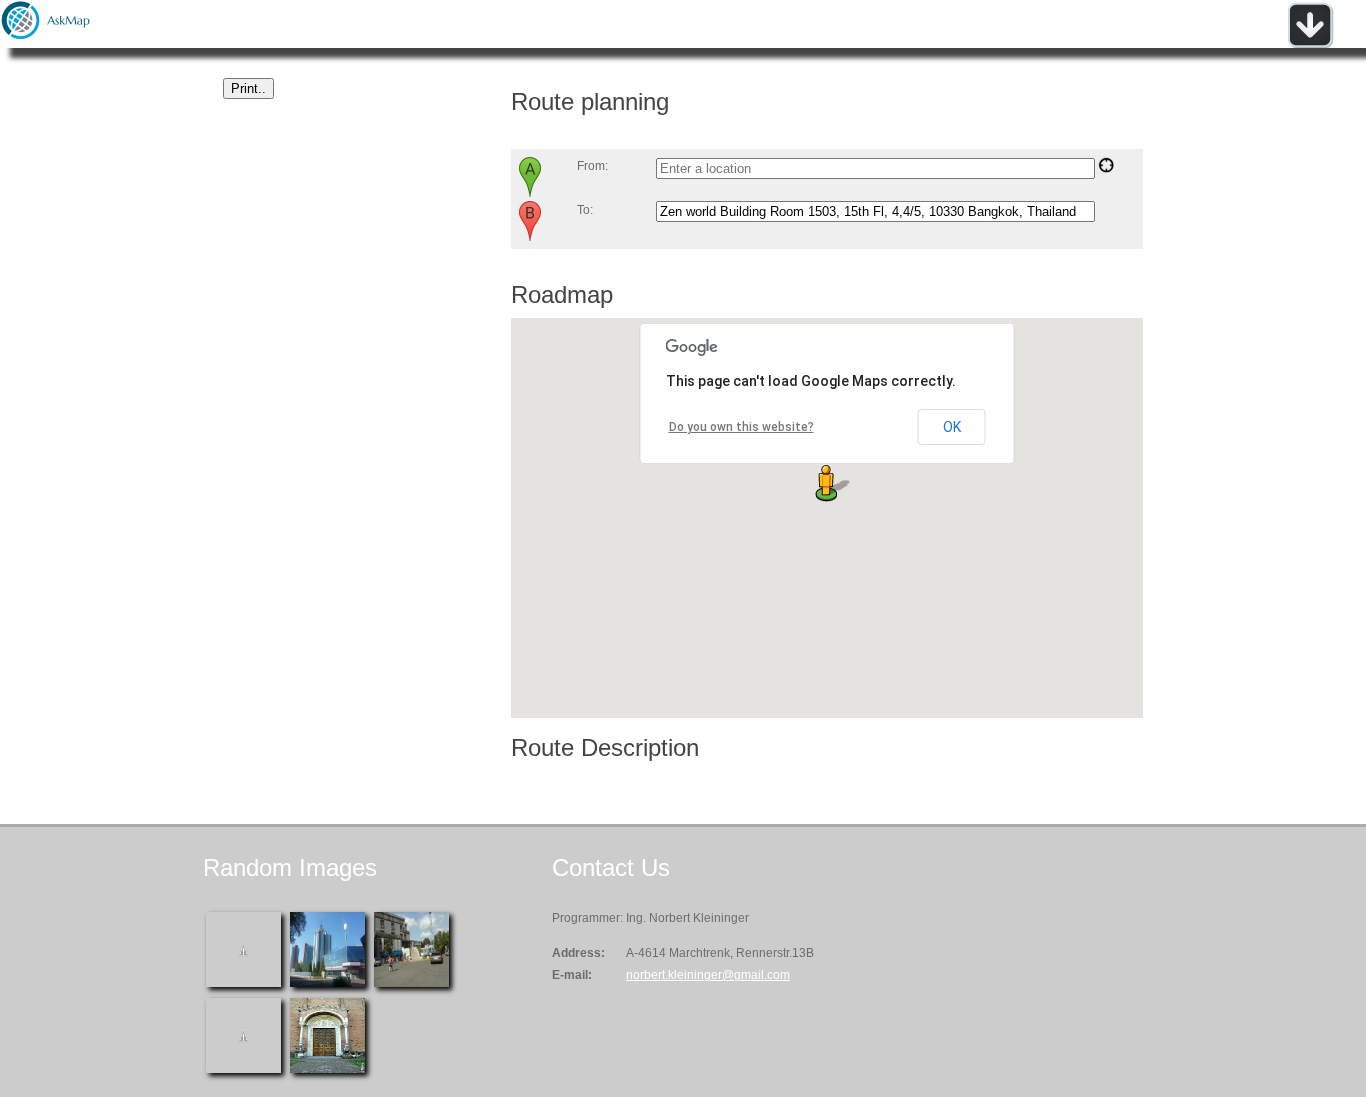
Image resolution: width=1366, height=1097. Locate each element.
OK (952, 427)
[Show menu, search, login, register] (1310, 44)
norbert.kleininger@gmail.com (708, 975)
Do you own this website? (741, 427)
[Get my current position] (1106, 169)
